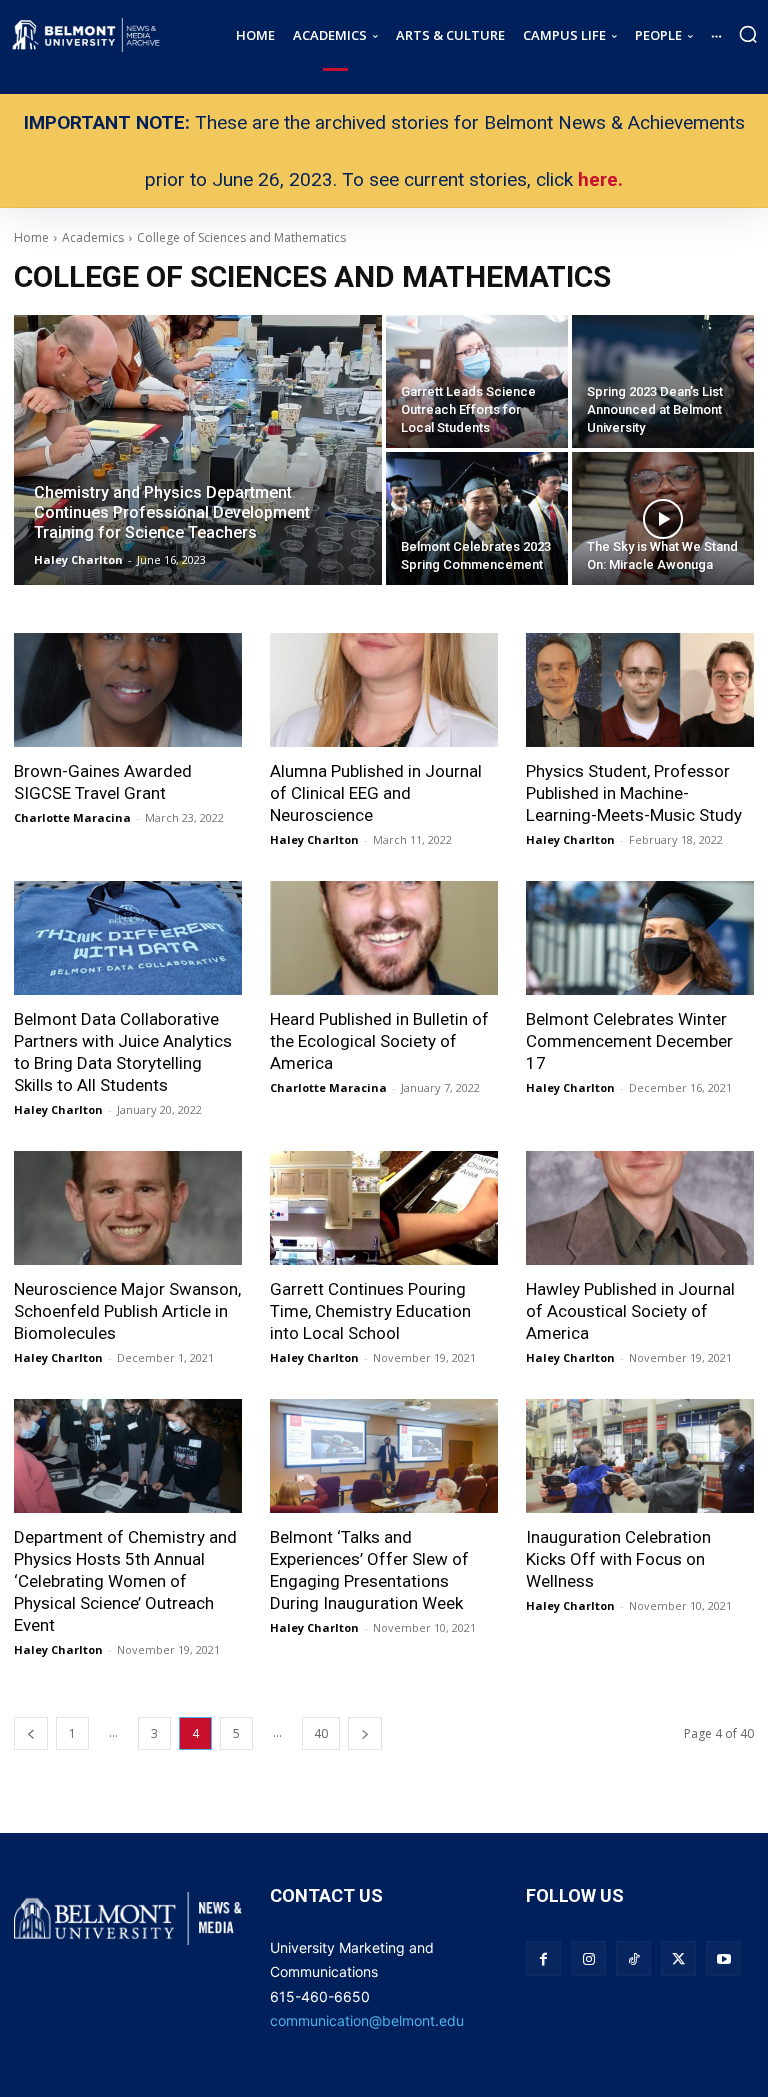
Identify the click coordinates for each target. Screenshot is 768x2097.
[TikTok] (633, 1958)
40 (321, 1733)
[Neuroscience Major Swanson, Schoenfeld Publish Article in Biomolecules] (128, 1208)
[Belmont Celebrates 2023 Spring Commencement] (477, 518)
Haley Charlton (314, 839)
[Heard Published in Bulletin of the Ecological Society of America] (384, 938)
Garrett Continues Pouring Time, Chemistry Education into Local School (370, 1311)
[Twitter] (678, 1958)
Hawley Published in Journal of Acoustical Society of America (630, 1311)
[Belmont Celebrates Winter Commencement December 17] (640, 938)
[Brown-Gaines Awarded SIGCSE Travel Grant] (128, 690)
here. (600, 179)
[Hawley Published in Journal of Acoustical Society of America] (640, 1208)
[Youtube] (723, 1958)
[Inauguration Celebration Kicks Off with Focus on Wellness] (640, 1456)
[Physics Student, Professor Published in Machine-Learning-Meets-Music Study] (640, 690)
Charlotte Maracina (72, 817)
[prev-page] (31, 1733)
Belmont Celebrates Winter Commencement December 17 (629, 1041)
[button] (748, 34)
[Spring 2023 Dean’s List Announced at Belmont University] (663, 381)
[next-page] (365, 1733)
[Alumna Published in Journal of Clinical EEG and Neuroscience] (384, 690)
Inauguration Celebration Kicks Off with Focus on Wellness (618, 1559)
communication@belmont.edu (367, 2020)
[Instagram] (588, 1958)
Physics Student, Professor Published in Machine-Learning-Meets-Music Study (634, 793)
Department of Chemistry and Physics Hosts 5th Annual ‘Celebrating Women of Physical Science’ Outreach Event (125, 1581)
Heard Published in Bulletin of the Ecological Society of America (379, 1041)
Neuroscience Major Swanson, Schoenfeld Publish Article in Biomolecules (127, 1311)
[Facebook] (543, 1958)
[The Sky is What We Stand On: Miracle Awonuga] (663, 518)
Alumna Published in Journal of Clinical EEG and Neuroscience (376, 793)
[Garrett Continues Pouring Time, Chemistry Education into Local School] (384, 1208)
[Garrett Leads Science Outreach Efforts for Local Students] (477, 381)
